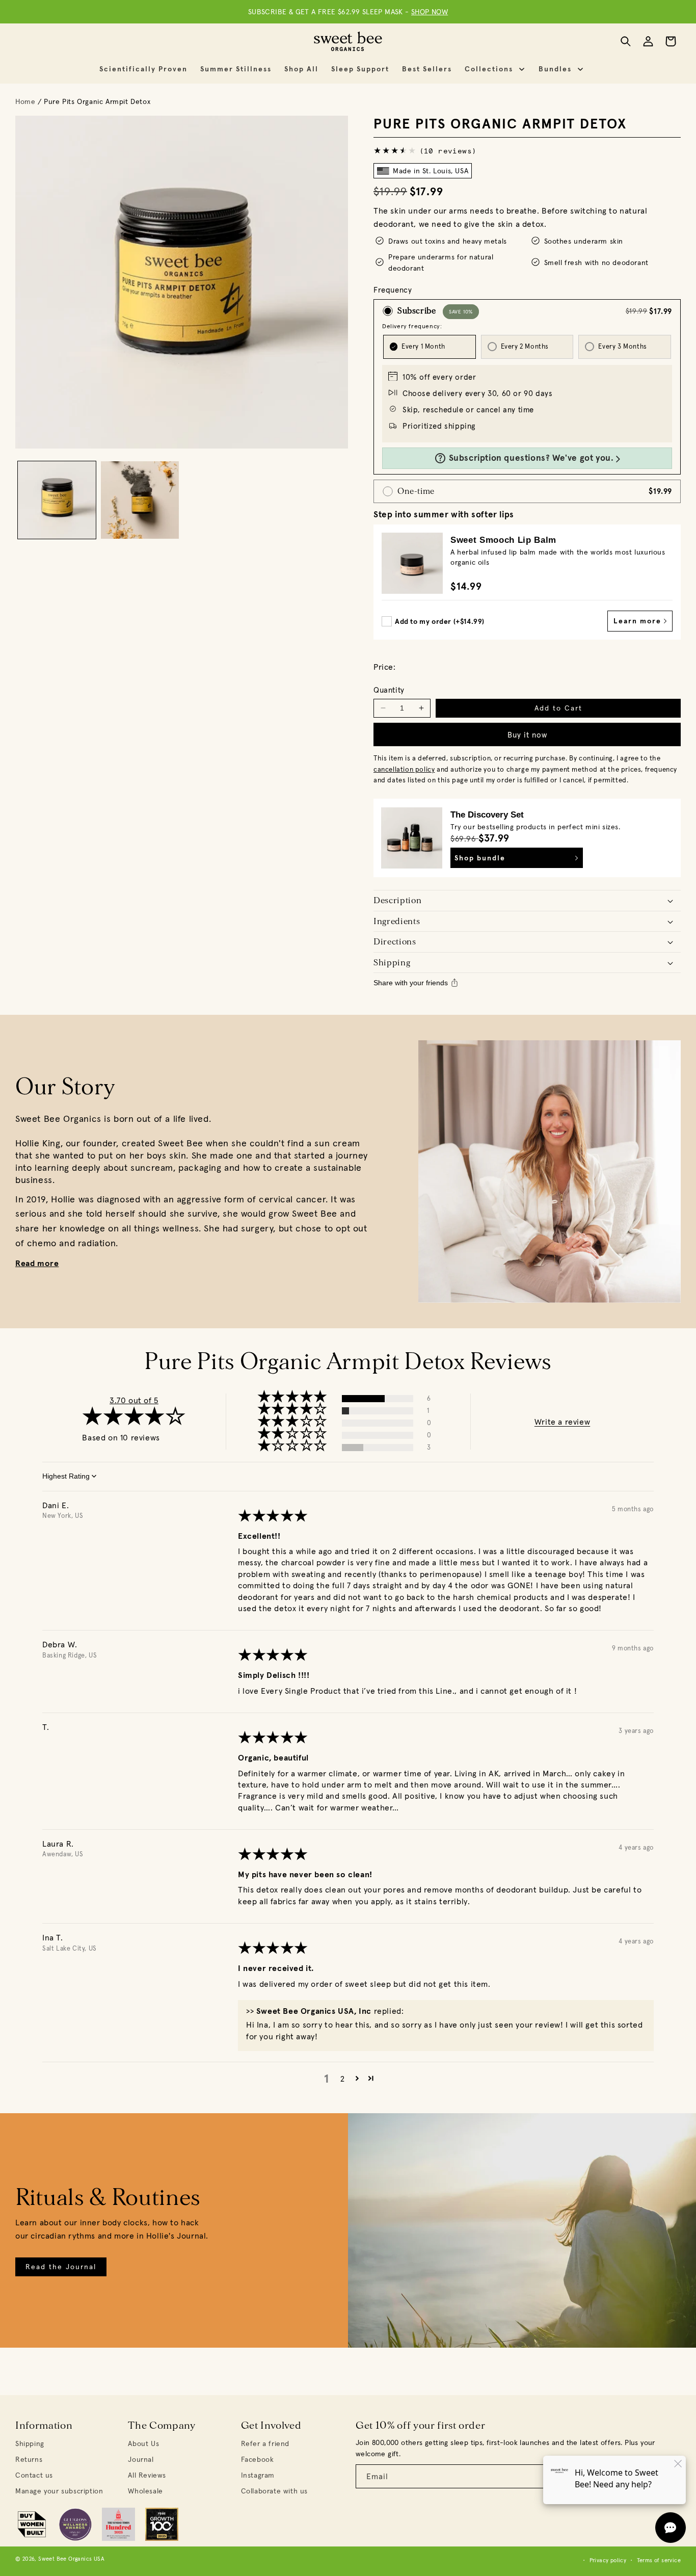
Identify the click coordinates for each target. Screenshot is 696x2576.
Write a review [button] (562, 1422)
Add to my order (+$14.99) (440, 621)
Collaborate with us (274, 2491)
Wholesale (145, 2491)
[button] (497, 69)
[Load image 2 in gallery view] (140, 500)
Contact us (34, 2475)
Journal (141, 2459)
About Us (143, 2443)
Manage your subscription (59, 2491)
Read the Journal (61, 2267)
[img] (273, 1518)
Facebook (258, 2459)
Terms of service (659, 2560)
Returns (29, 2459)
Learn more (639, 621)
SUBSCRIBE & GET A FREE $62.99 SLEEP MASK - (348, 12)
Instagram (258, 2475)
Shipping (30, 2443)
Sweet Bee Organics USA (71, 2559)
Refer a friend (265, 2443)
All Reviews (147, 2475)
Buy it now (527, 735)
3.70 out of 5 (134, 1400)
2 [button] (343, 2079)
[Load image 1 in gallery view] (57, 500)
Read (26, 1263)
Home (25, 101)
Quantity (389, 690)
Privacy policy (608, 2560)
